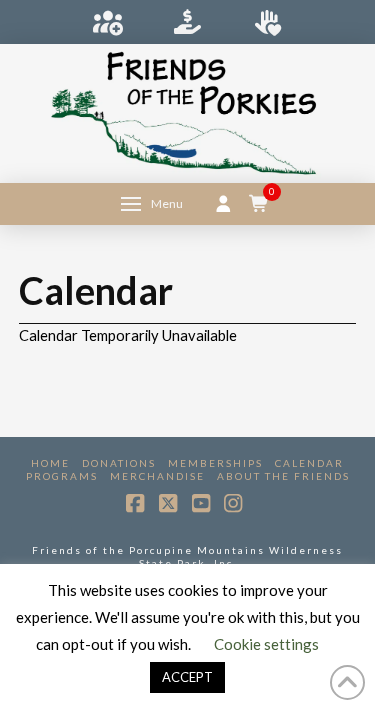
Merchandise (157, 476)
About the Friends (283, 476)
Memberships (215, 463)
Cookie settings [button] (266, 644)
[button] (152, 204)
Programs (62, 476)
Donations (119, 463)
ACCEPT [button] (187, 677)
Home (50, 463)
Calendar (309, 463)
